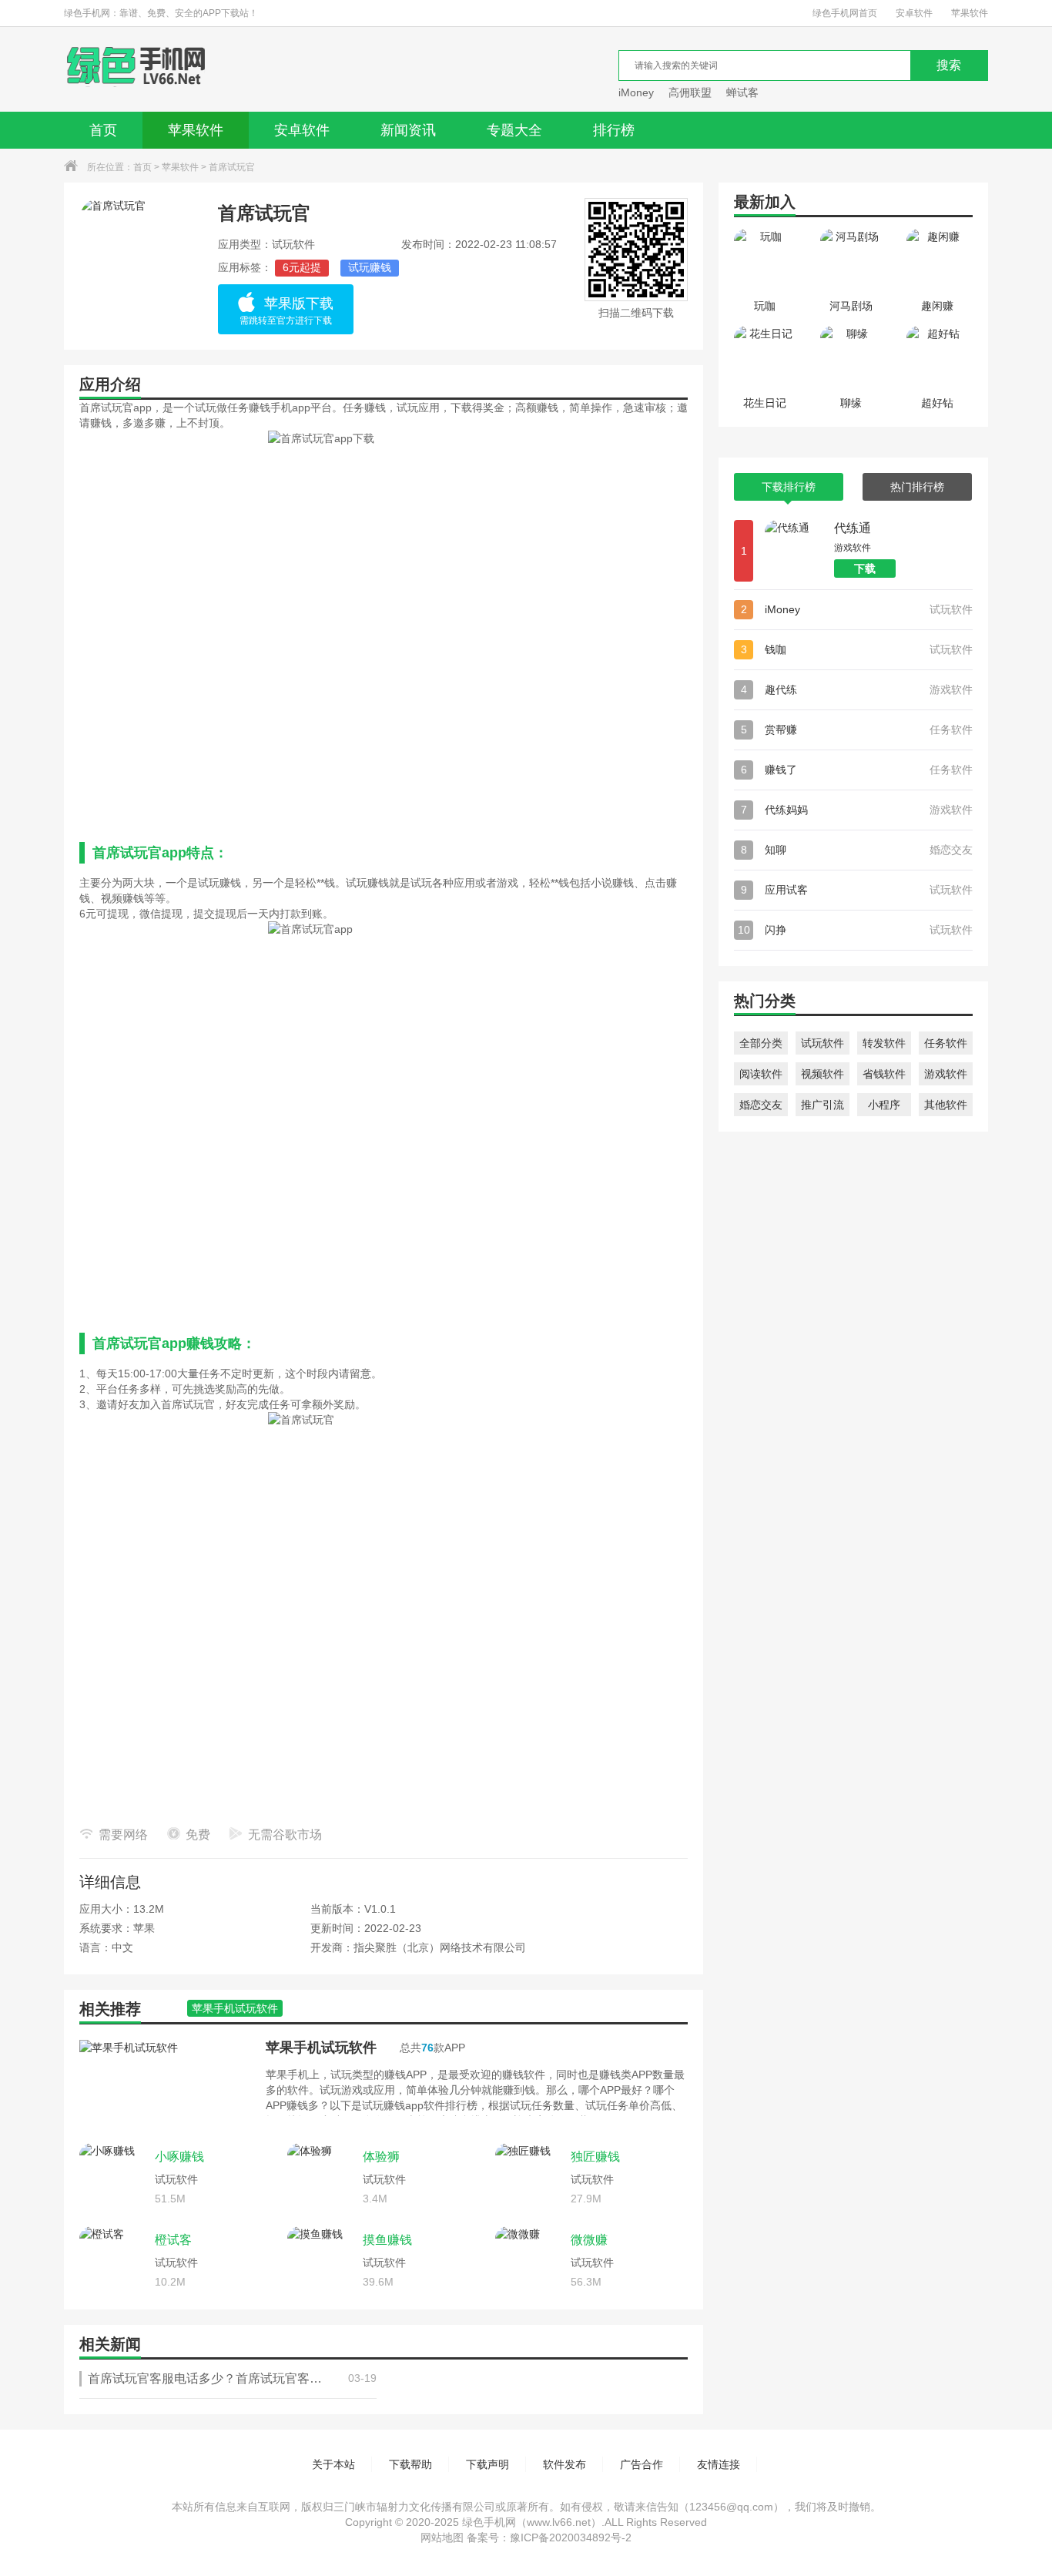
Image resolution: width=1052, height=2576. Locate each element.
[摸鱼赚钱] (321, 2260)
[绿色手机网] (136, 69)
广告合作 (642, 2464)
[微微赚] (529, 2260)
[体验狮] (321, 2177)
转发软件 (884, 1043)
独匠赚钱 (595, 2157)
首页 (103, 130)
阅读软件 (761, 1074)
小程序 (884, 1105)
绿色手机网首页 (845, 13)
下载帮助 (410, 2464)
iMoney (636, 92)
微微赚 (589, 2240)
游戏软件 (946, 1074)
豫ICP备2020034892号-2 (571, 2537)
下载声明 (487, 2464)
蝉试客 (742, 92)
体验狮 (381, 2157)
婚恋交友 (761, 1105)
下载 (865, 569)
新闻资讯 (408, 130)
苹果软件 (970, 13)
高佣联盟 (690, 92)
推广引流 (823, 1105)
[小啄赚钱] (113, 2177)
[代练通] (796, 551)
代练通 (853, 528)
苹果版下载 (286, 311)
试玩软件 (823, 1043)
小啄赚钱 (179, 2157)
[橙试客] (113, 2260)
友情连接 (719, 2464)
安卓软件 (914, 13)
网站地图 (442, 2537)
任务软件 (946, 1043)
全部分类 (761, 1043)
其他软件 (946, 1105)
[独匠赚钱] (529, 2177)
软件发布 (565, 2464)
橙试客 (173, 2240)
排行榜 (614, 130)
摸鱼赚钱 (387, 2240)
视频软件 (823, 1074)
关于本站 (333, 2464)
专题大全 (514, 130)
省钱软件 (884, 1074)
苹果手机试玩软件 (321, 2048)
